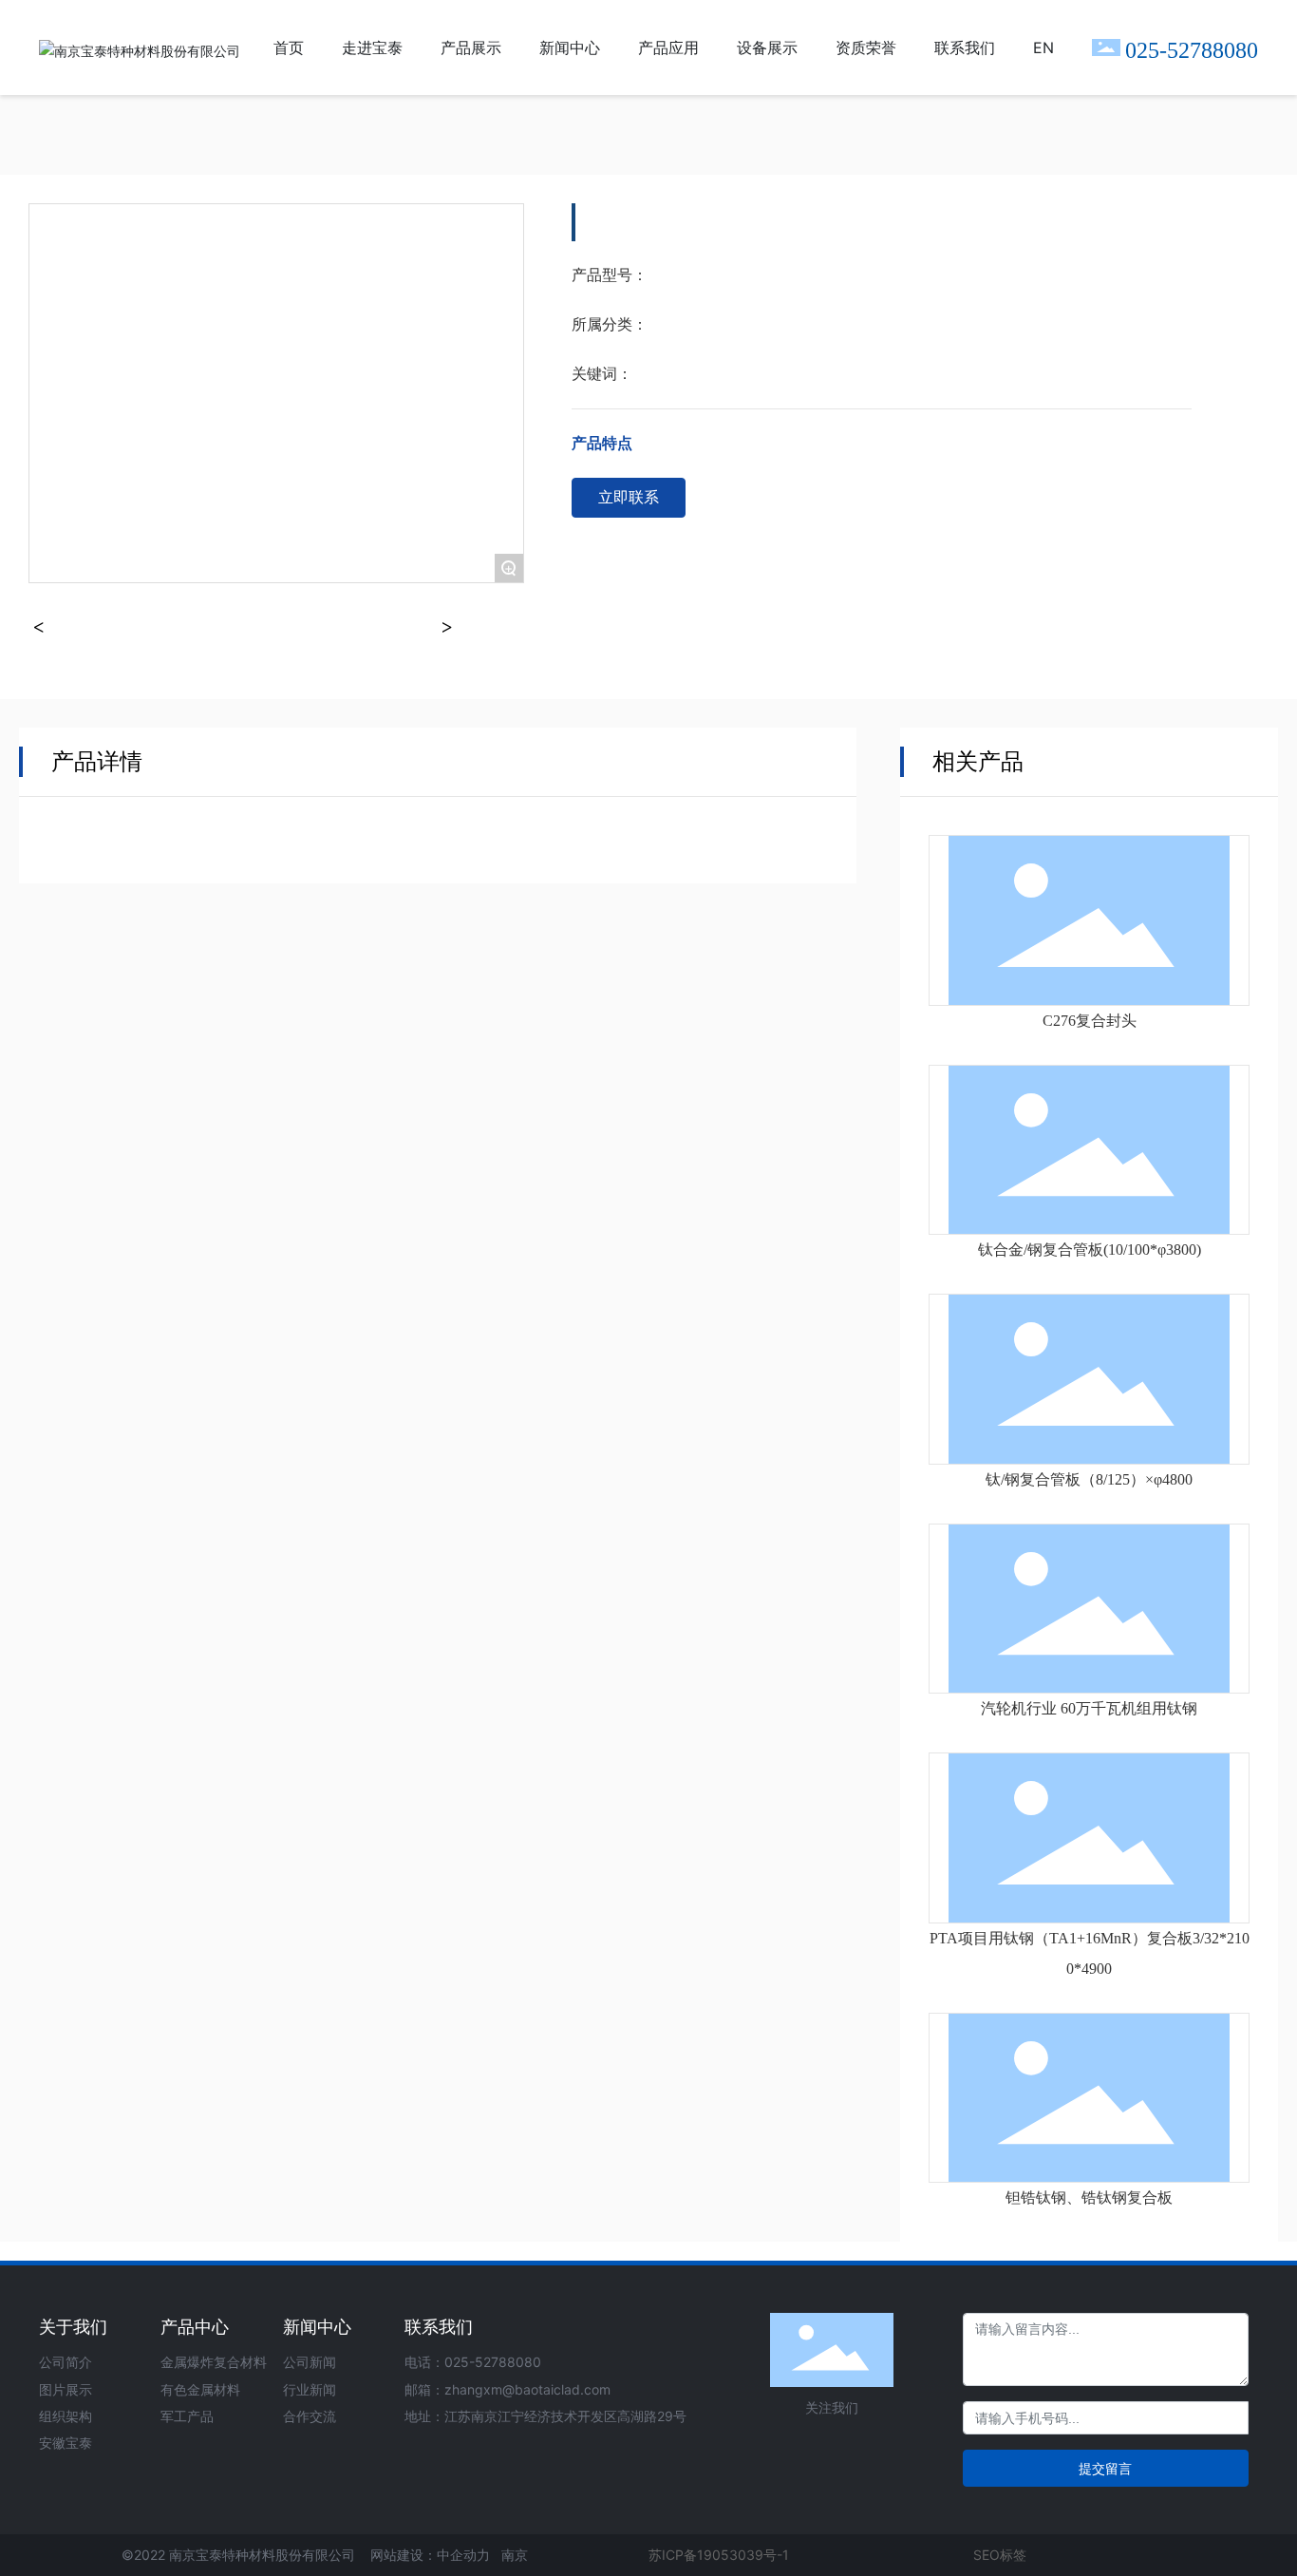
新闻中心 (317, 2327)
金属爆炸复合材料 (214, 2362)
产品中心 (195, 2327)
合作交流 (310, 2416)
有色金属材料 (200, 2389)
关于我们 (73, 2327)
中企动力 (463, 2555)
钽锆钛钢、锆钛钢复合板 (1089, 2197)
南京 (515, 2555)
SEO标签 (1000, 2555)
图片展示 (66, 2389)
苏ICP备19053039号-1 (719, 2555)
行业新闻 (310, 2389)
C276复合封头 (1090, 1021)
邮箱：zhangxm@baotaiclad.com (508, 2389)
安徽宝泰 (66, 2443)
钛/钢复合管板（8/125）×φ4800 (1089, 1479)
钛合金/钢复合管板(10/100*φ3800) (1090, 1250)
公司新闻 (310, 2362)
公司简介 (66, 2362)
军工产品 (187, 2416)
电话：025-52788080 (473, 2362)
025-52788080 (1192, 50)
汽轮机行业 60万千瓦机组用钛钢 (1089, 1708)
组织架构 (66, 2416)
